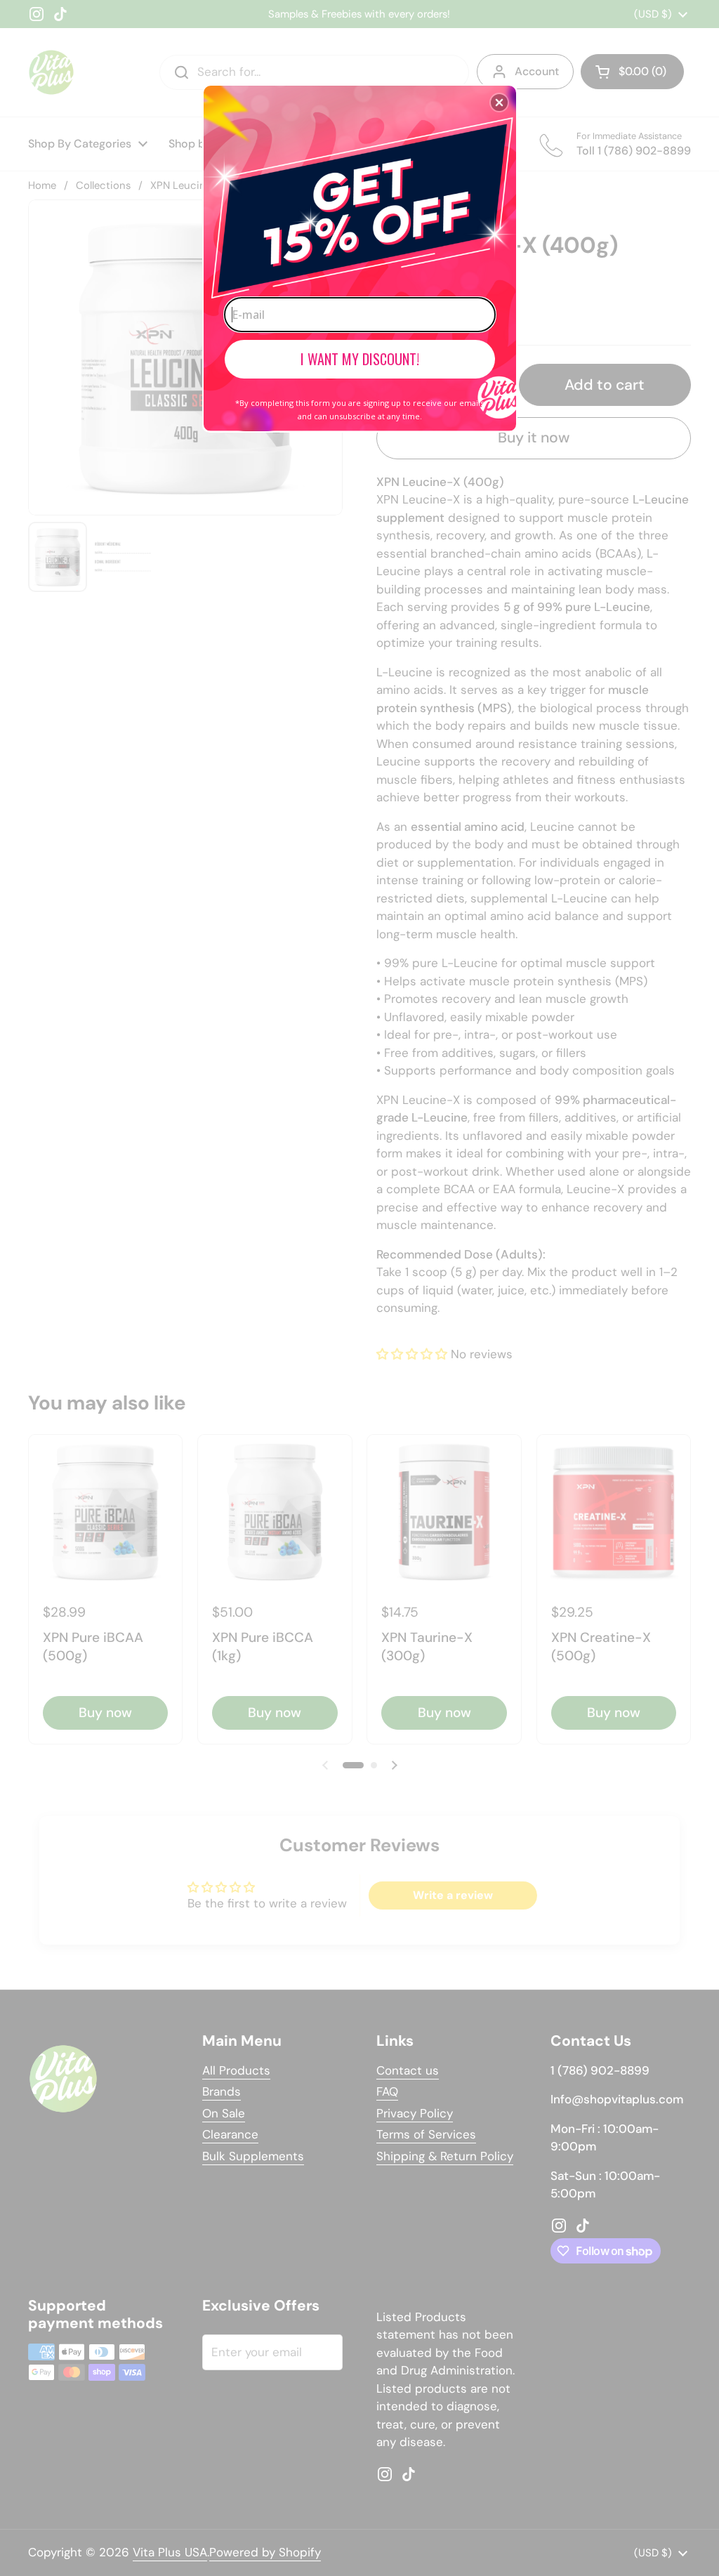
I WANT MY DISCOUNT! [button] (360, 359)
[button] (499, 103)
